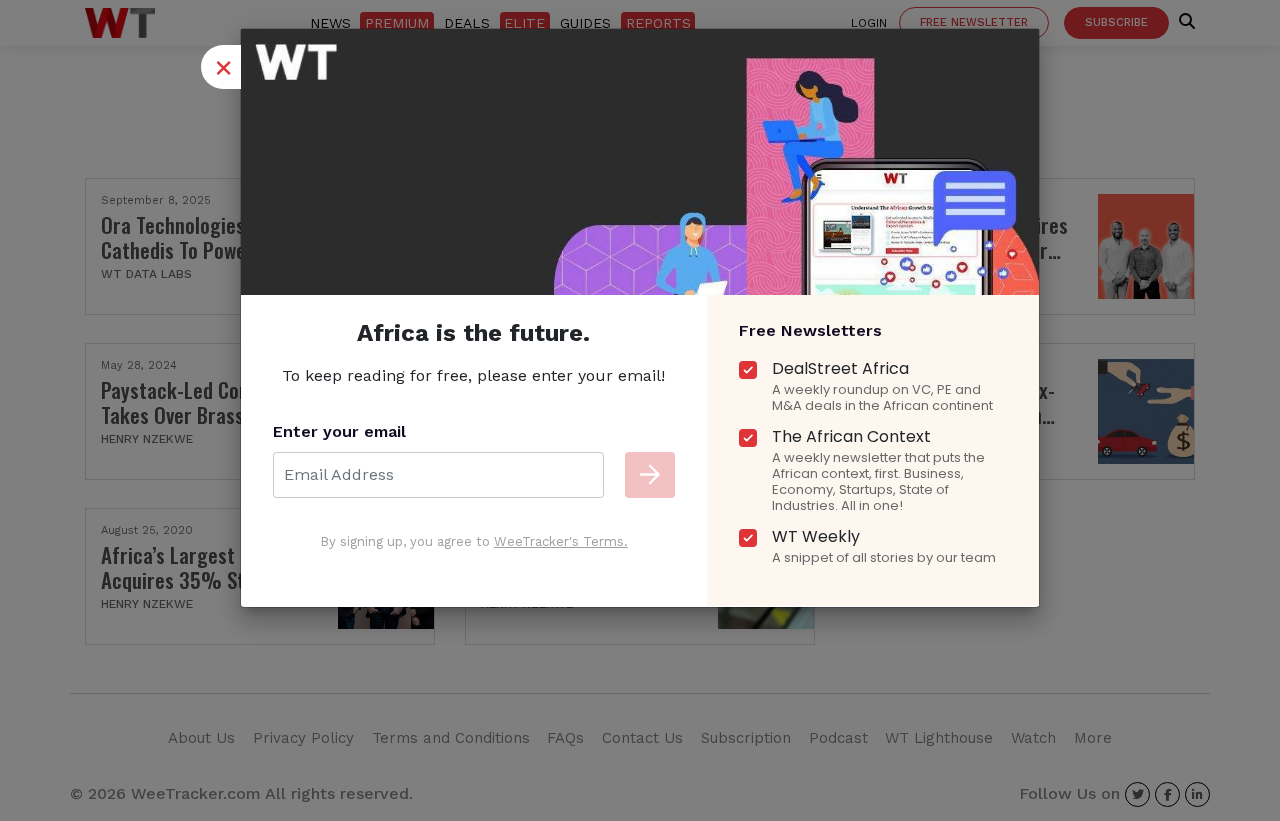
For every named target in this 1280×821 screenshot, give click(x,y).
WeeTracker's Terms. (561, 541)
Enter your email (339, 431)
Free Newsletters (810, 330)
